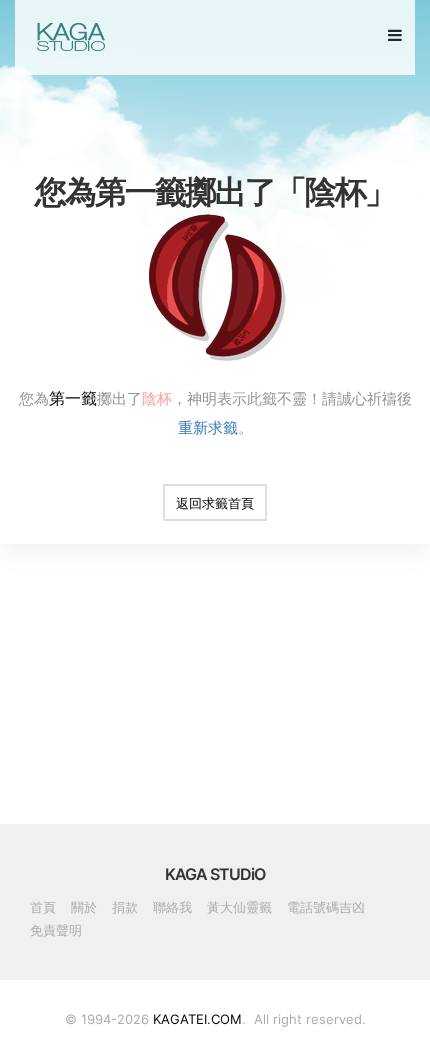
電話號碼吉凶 (326, 907)
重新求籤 (208, 427)
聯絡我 (172, 907)
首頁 (43, 907)
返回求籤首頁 (215, 503)
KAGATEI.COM (197, 1019)
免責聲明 (56, 930)
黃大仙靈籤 (239, 907)
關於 (84, 907)
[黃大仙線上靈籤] (69, 37)
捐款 (125, 907)
